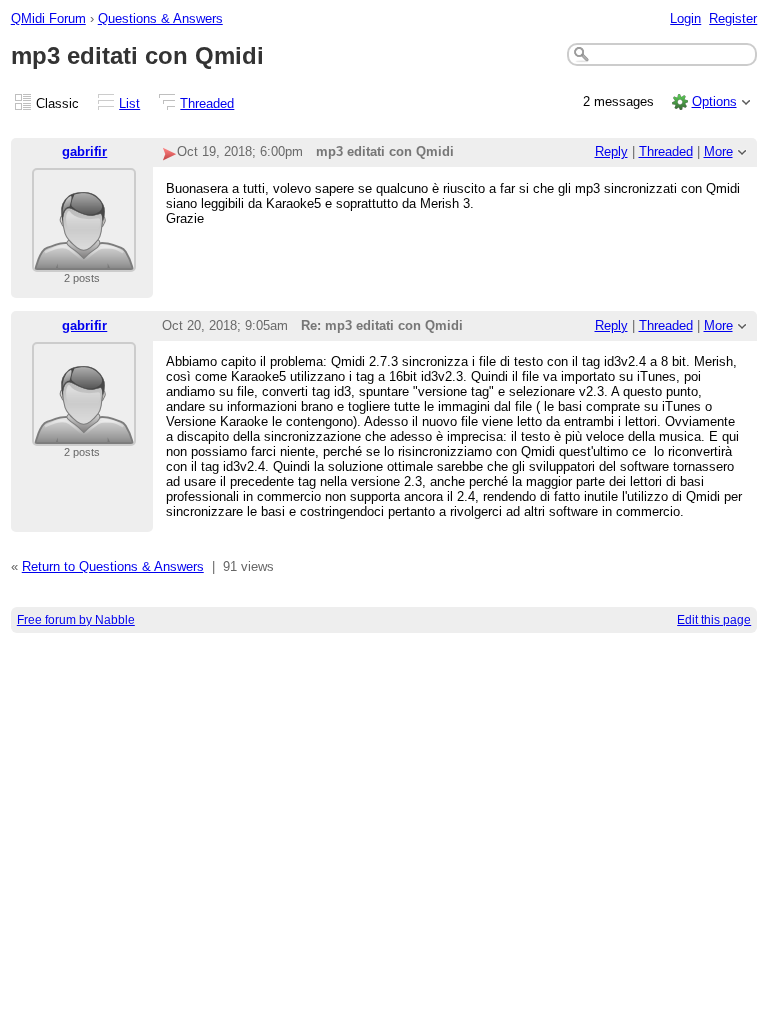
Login (685, 18)
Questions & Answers (160, 18)
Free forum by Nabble (76, 620)
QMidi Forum (48, 18)
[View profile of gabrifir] (84, 259)
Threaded (207, 103)
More (718, 151)
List (129, 103)
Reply (611, 151)
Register (733, 18)
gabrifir (84, 151)
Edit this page (714, 620)
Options (714, 101)
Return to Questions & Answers (113, 566)
